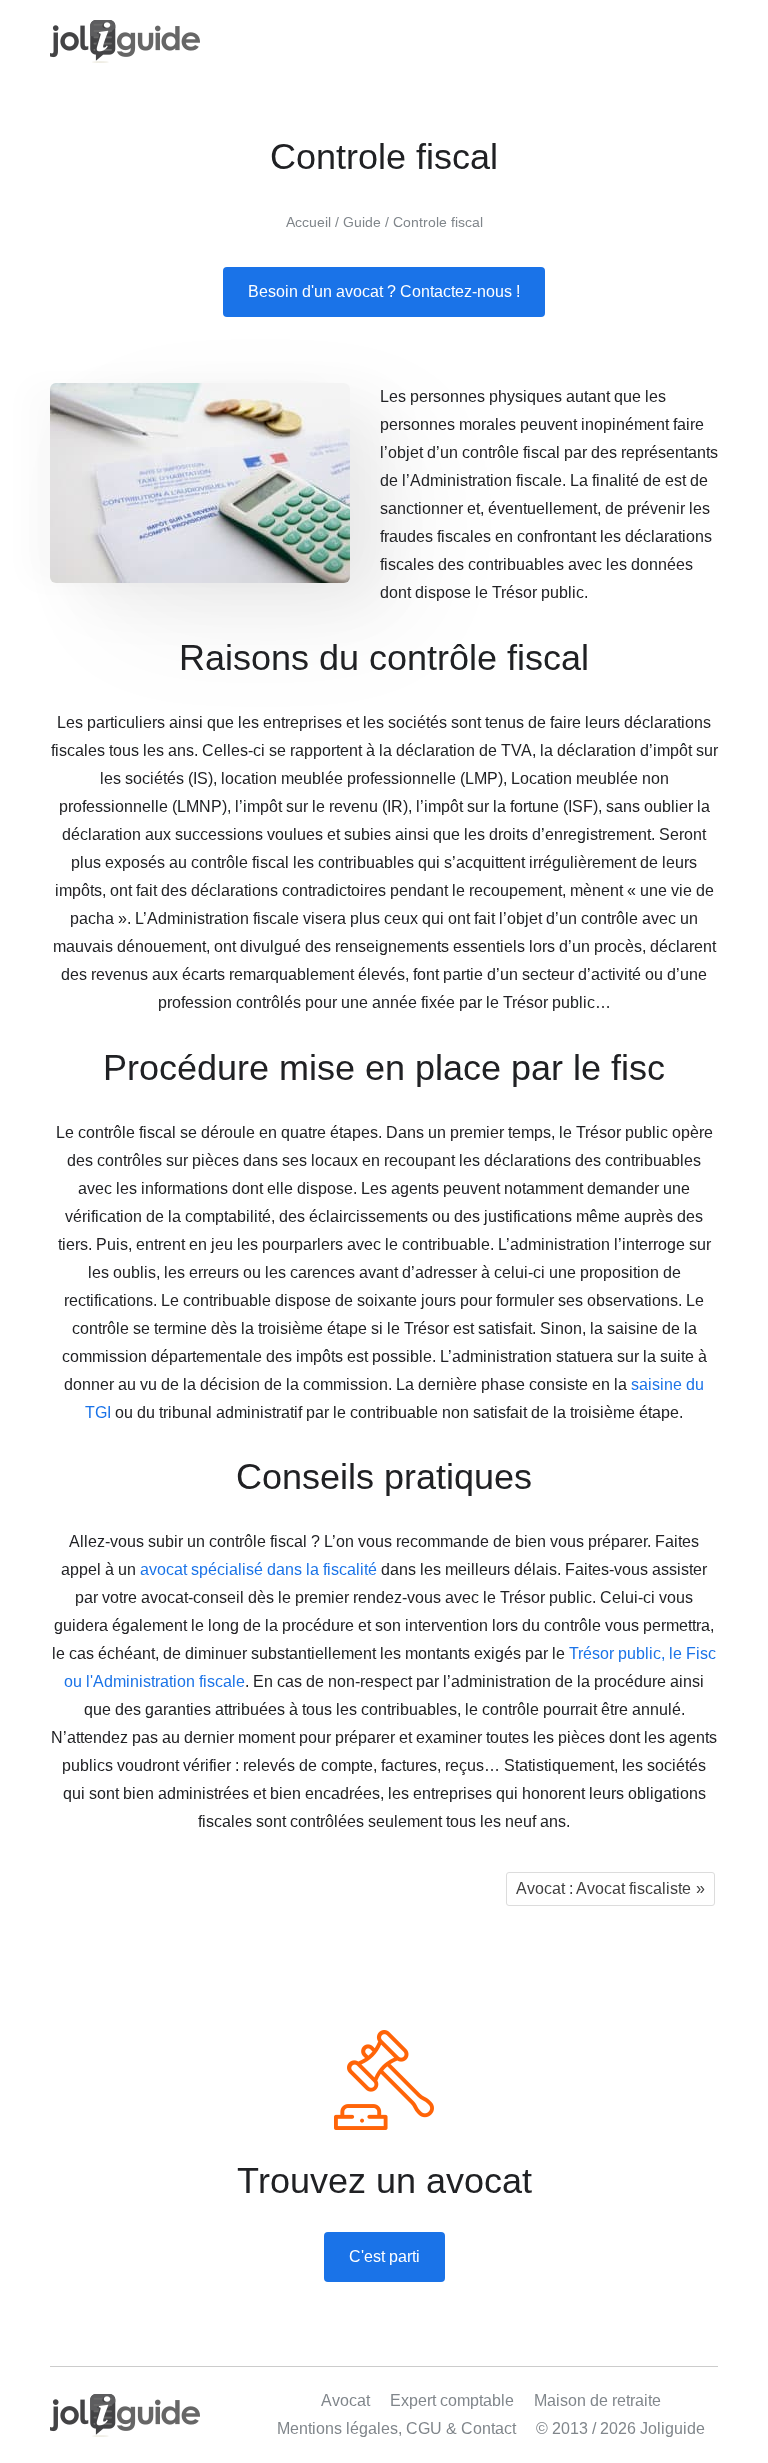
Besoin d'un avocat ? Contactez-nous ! (384, 291)
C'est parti (384, 2256)
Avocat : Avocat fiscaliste (603, 1888)
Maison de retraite (597, 2400)
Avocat (345, 2400)
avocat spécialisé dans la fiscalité (258, 1569)
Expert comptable (452, 2400)
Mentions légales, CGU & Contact (396, 2428)
